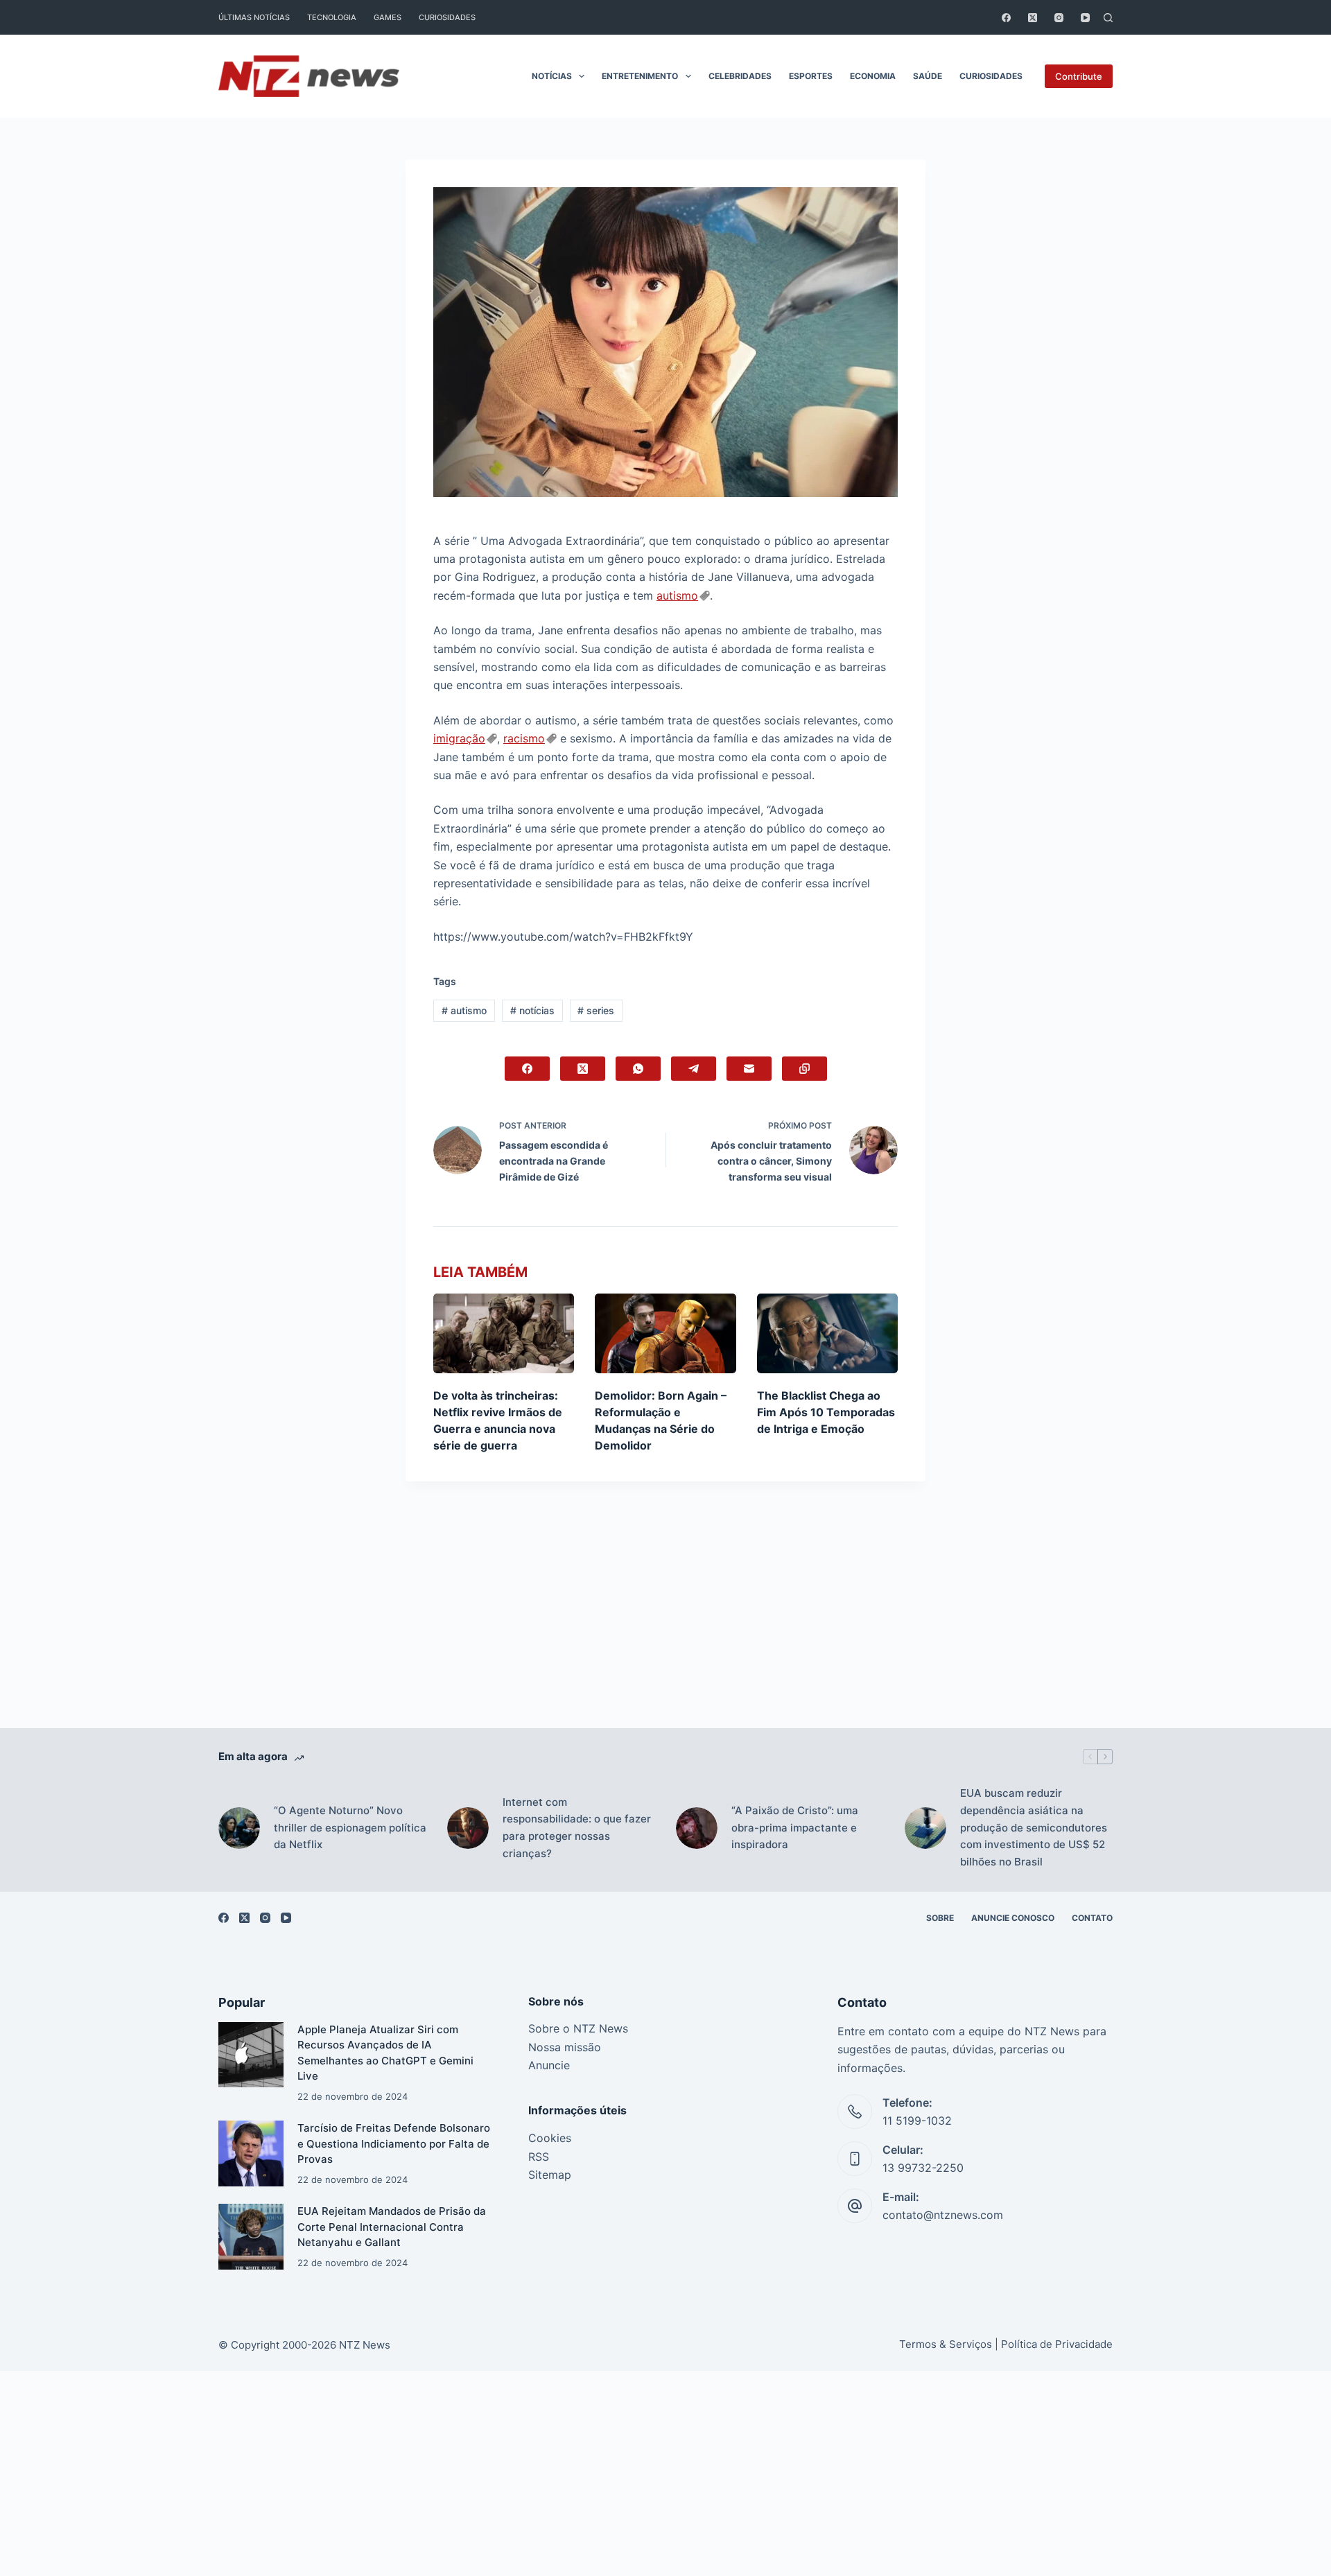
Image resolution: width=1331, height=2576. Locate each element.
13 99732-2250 (923, 2168)
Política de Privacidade (1057, 2344)
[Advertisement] (665, 1626)
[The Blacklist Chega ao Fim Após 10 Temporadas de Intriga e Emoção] (827, 1333)
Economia (873, 76)
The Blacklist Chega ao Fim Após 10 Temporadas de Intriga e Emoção (826, 1412)
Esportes (811, 76)
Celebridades (740, 76)
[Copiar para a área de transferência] (804, 1069)
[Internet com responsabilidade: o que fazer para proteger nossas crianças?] (468, 1828)
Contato (1092, 1918)
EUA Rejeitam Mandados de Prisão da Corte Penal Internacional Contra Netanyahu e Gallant (392, 2227)
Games (388, 17)
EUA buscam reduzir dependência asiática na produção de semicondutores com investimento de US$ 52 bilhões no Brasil (1034, 1827)
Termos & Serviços (946, 2344)
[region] (665, 2545)
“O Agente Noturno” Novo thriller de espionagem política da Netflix (350, 1828)
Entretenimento (640, 76)
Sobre (940, 1918)
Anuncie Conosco (1013, 1918)
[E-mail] (749, 1069)
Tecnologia (332, 17)
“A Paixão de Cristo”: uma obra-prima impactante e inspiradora (795, 1828)
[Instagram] (1059, 18)
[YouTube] (1085, 18)
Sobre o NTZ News (578, 2028)
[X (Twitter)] (1033, 18)
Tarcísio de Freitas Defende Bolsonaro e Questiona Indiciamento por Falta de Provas (394, 2143)
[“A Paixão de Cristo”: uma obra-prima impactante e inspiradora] (697, 1828)
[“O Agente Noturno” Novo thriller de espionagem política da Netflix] (239, 1828)
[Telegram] (694, 1069)
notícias (532, 1010)
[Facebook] (1006, 18)
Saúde (928, 76)
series (596, 1010)
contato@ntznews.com (943, 2215)
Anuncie (549, 2065)
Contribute (1079, 76)
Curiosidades (447, 17)
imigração (459, 738)
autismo (677, 595)
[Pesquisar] (1108, 18)
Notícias (552, 76)
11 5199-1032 (917, 2121)
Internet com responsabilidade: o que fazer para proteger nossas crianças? (577, 1828)
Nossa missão (565, 2047)
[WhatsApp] (638, 1069)
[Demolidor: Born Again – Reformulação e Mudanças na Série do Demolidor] (665, 1333)
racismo (524, 738)
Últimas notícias (254, 17)
